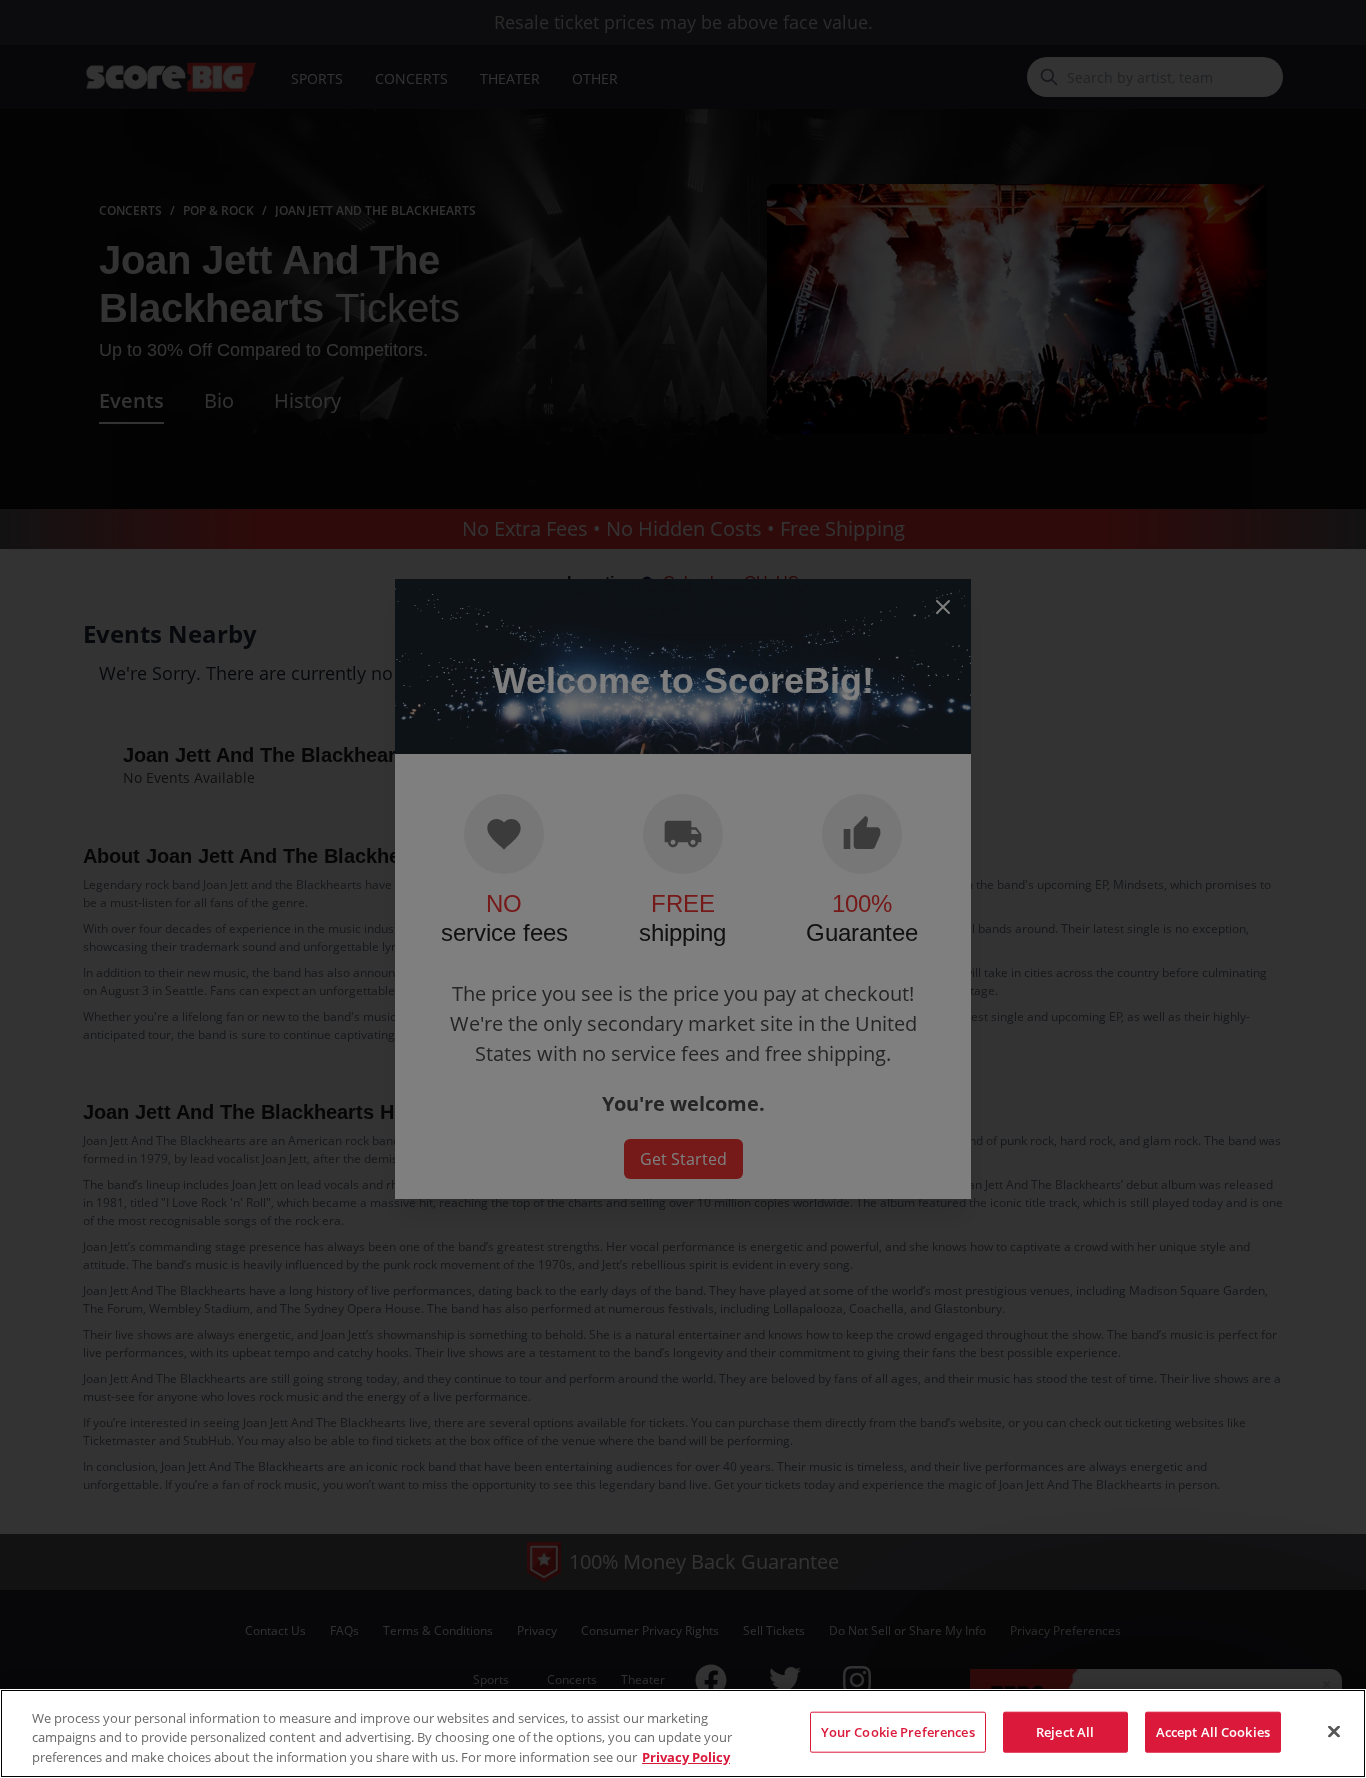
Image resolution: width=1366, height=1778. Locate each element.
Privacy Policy (686, 1757)
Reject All (1065, 1731)
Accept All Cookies (1213, 1731)
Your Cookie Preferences (898, 1731)
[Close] (1334, 1731)
